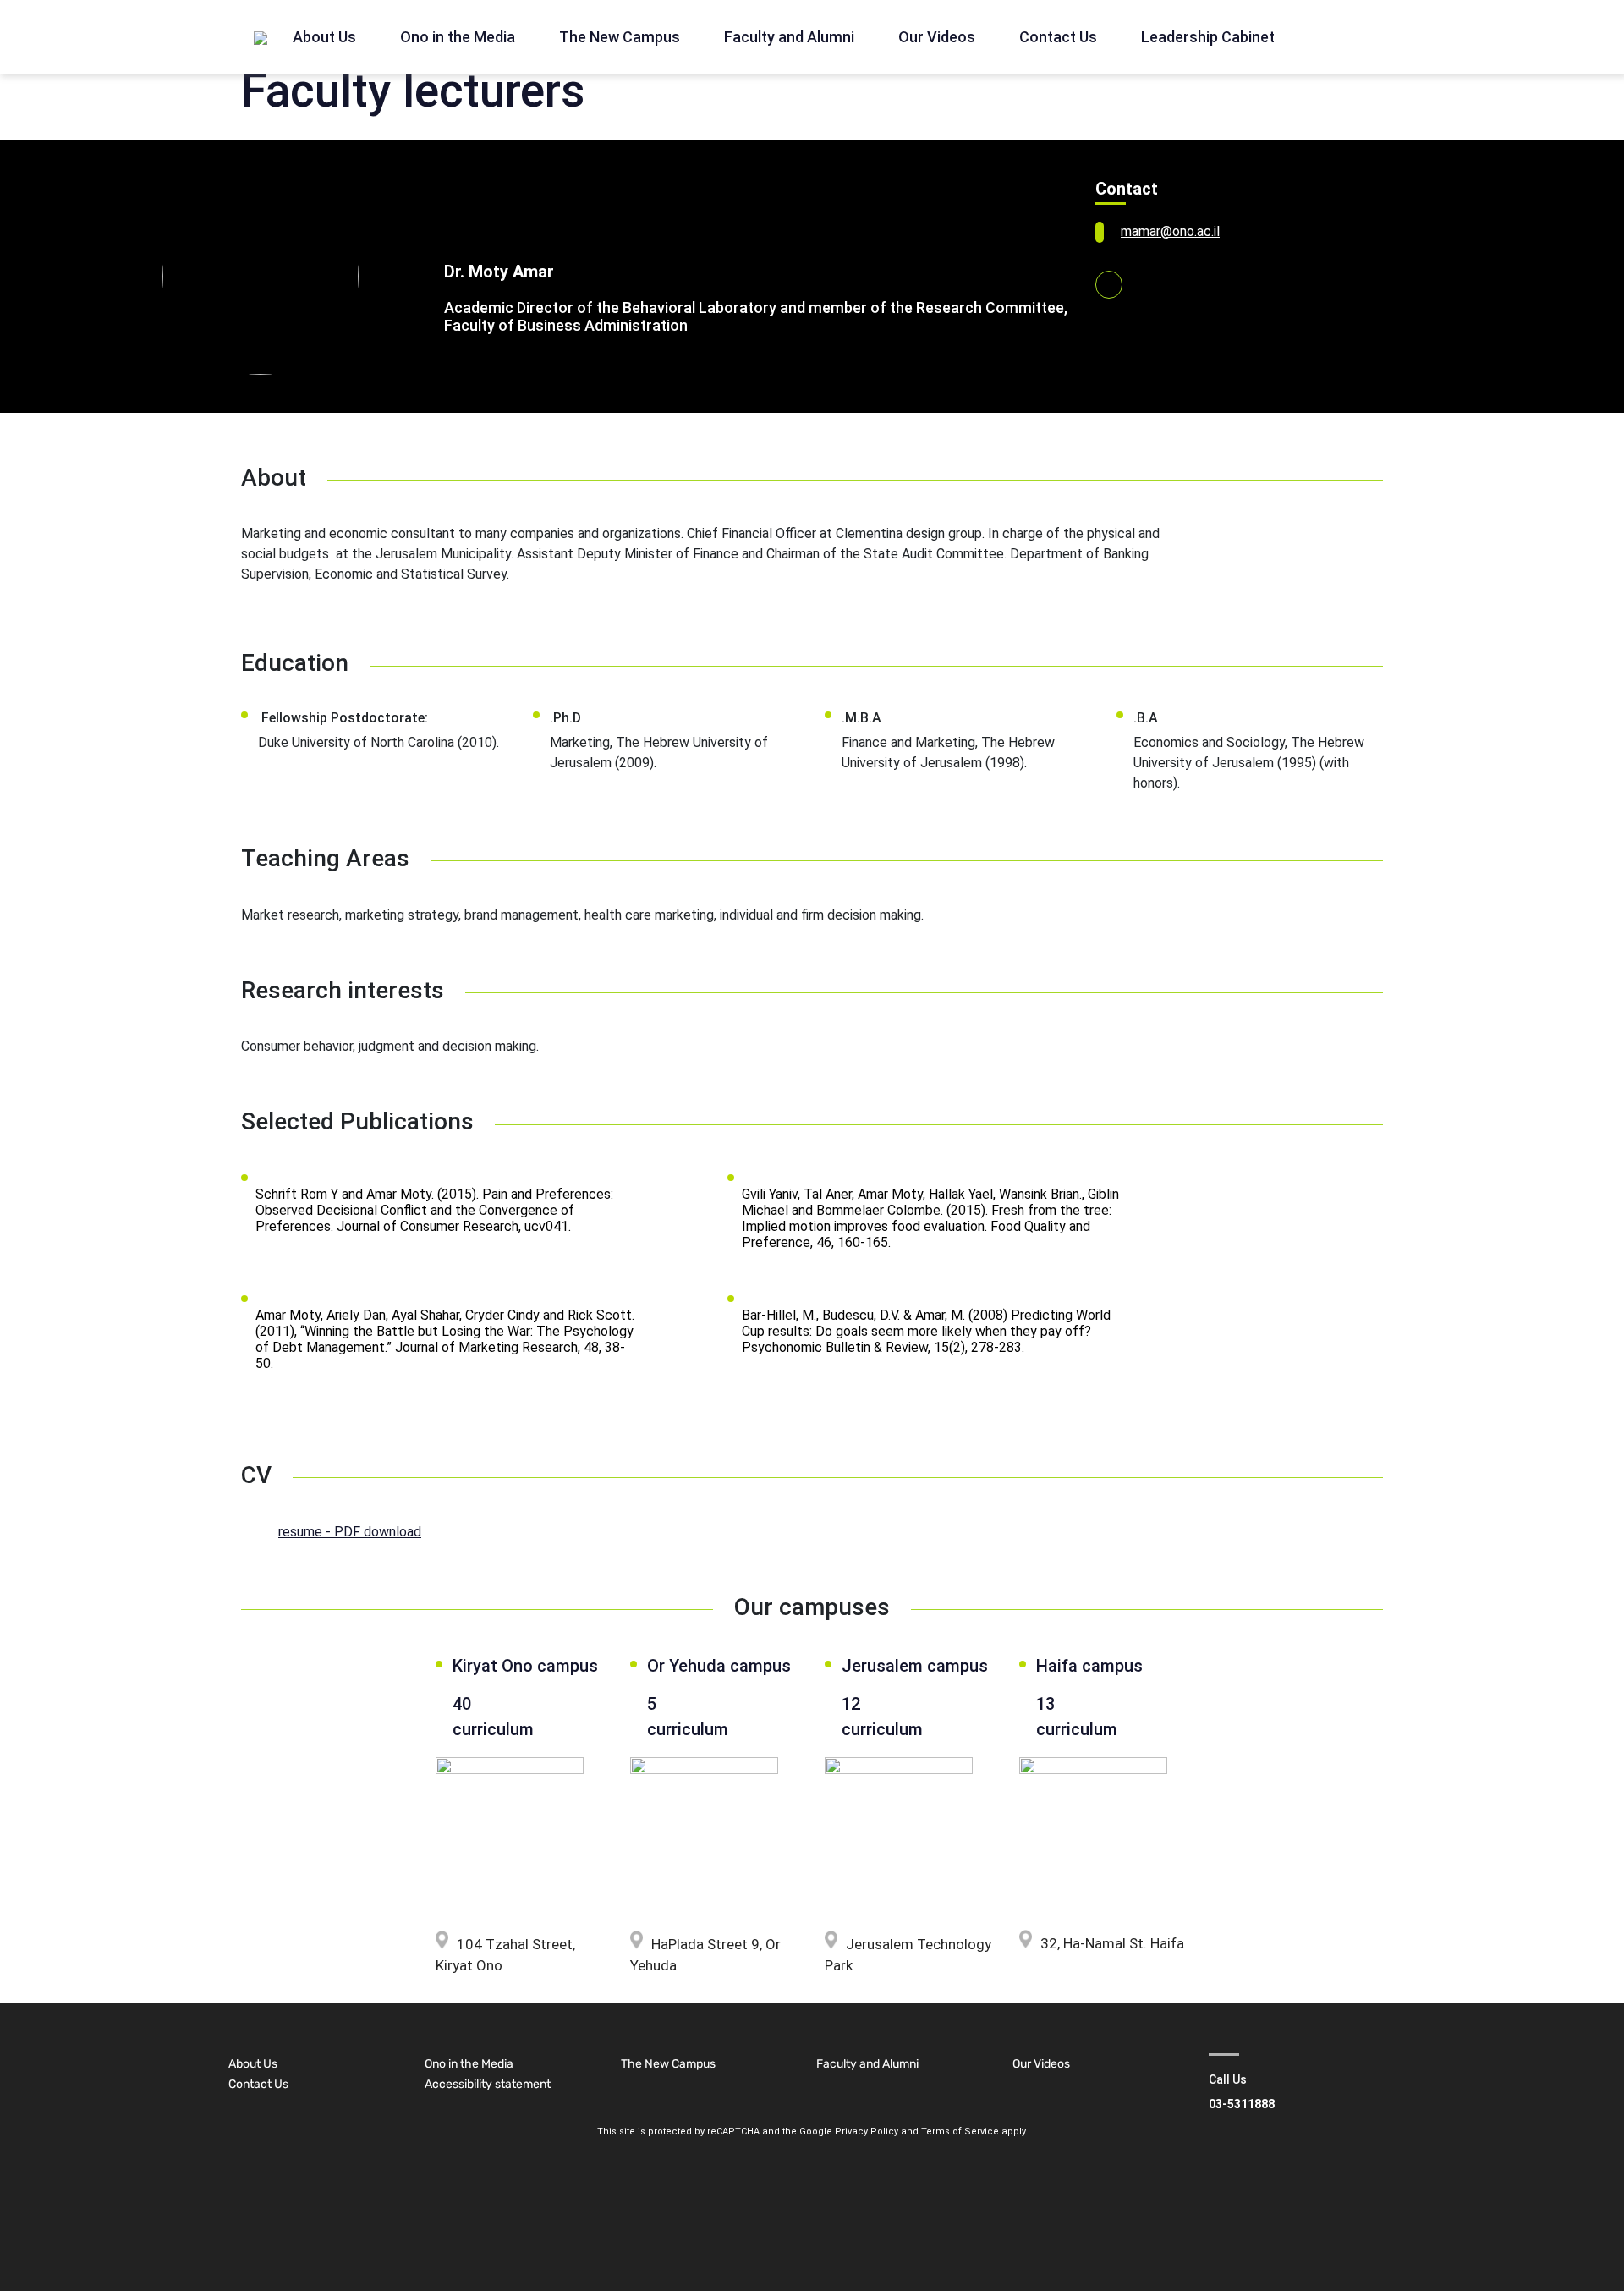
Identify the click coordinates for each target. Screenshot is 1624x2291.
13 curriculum (1077, 1717)
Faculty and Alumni (789, 37)
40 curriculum (493, 1717)
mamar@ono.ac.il (1170, 231)
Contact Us (1058, 37)
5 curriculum (684, 1717)
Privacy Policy (867, 2132)
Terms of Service (960, 2132)
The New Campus (620, 37)
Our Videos (937, 37)
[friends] (261, 37)
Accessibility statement (488, 2084)
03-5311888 (1242, 2104)
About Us (324, 37)
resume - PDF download (350, 1532)
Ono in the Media (458, 37)
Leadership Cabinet (1208, 37)
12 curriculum (882, 1717)
